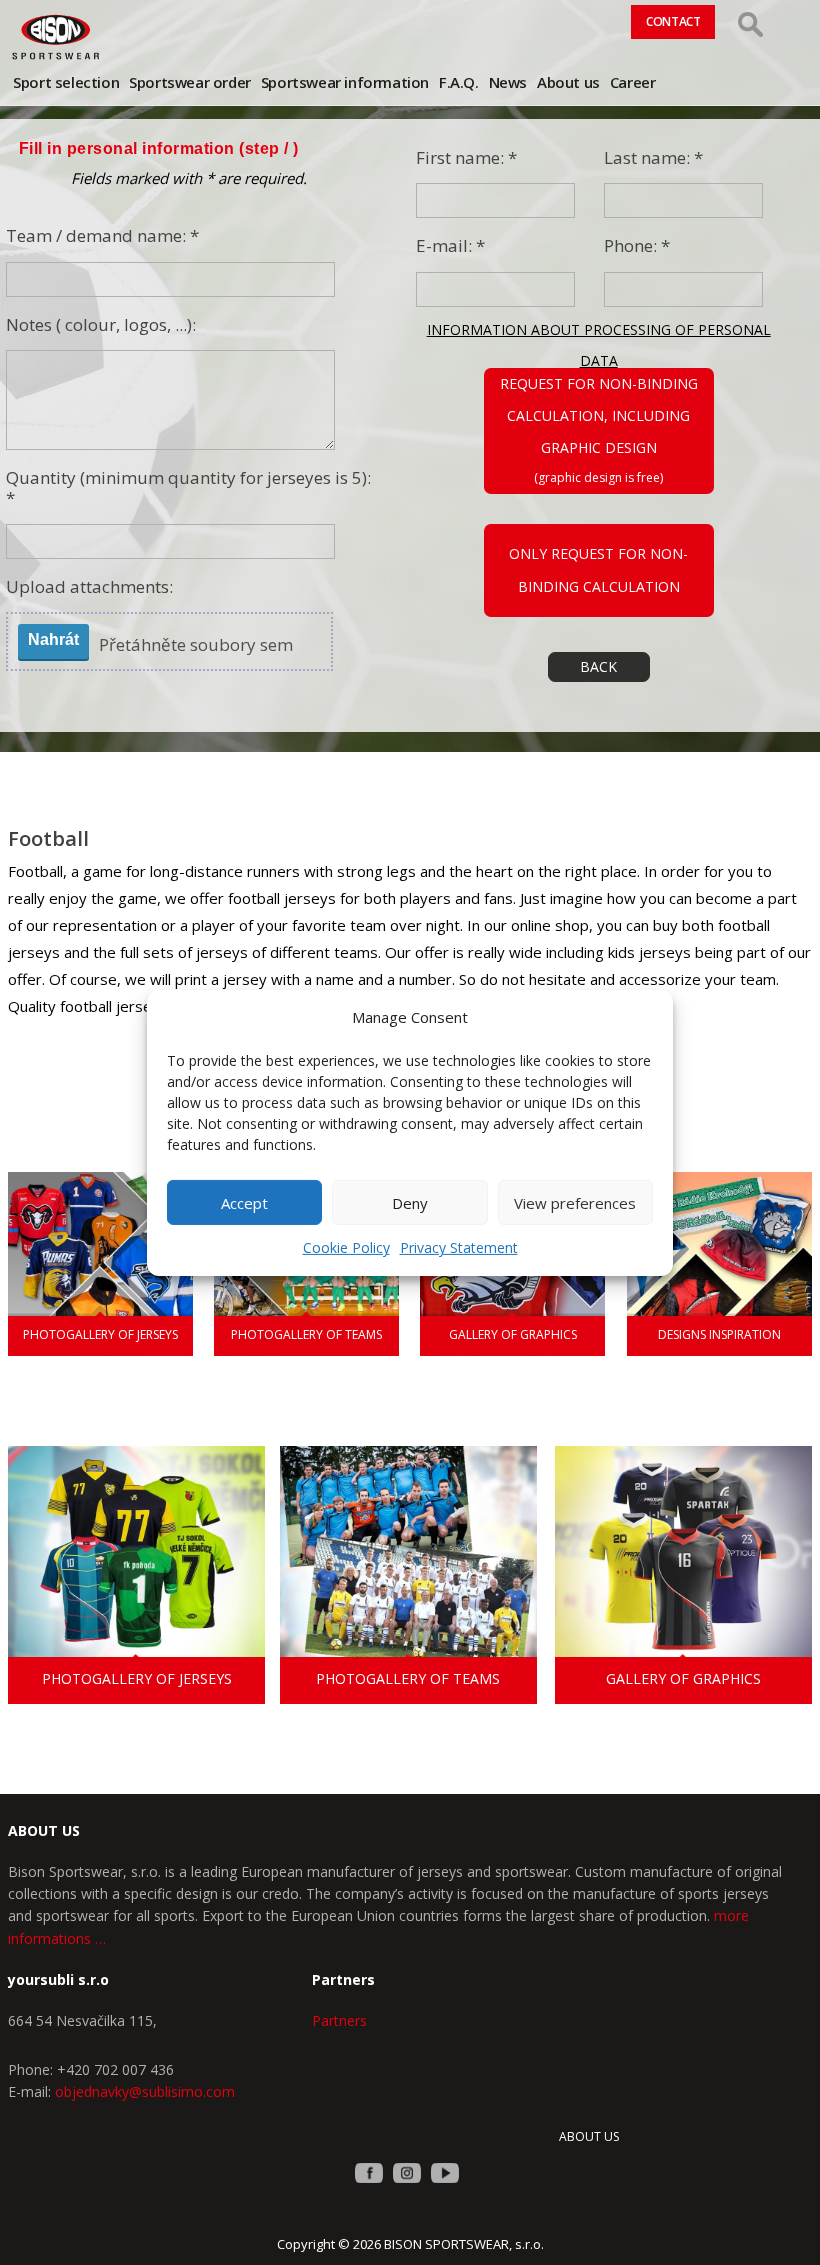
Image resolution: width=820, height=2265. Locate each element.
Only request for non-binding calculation (598, 569)
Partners (339, 2020)
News (508, 82)
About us (568, 82)
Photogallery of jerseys (100, 1334)
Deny (410, 1203)
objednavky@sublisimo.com (145, 2091)
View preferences (575, 1203)
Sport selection (66, 82)
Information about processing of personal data (599, 332)
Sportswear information (345, 82)
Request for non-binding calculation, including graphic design (599, 415)
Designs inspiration (719, 1334)
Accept (244, 1203)
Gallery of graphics (513, 1334)
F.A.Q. (459, 82)
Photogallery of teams (306, 1334)
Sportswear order (190, 82)
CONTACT (673, 21)
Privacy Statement (459, 1247)
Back (598, 666)
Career (633, 82)
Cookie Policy (346, 1247)
